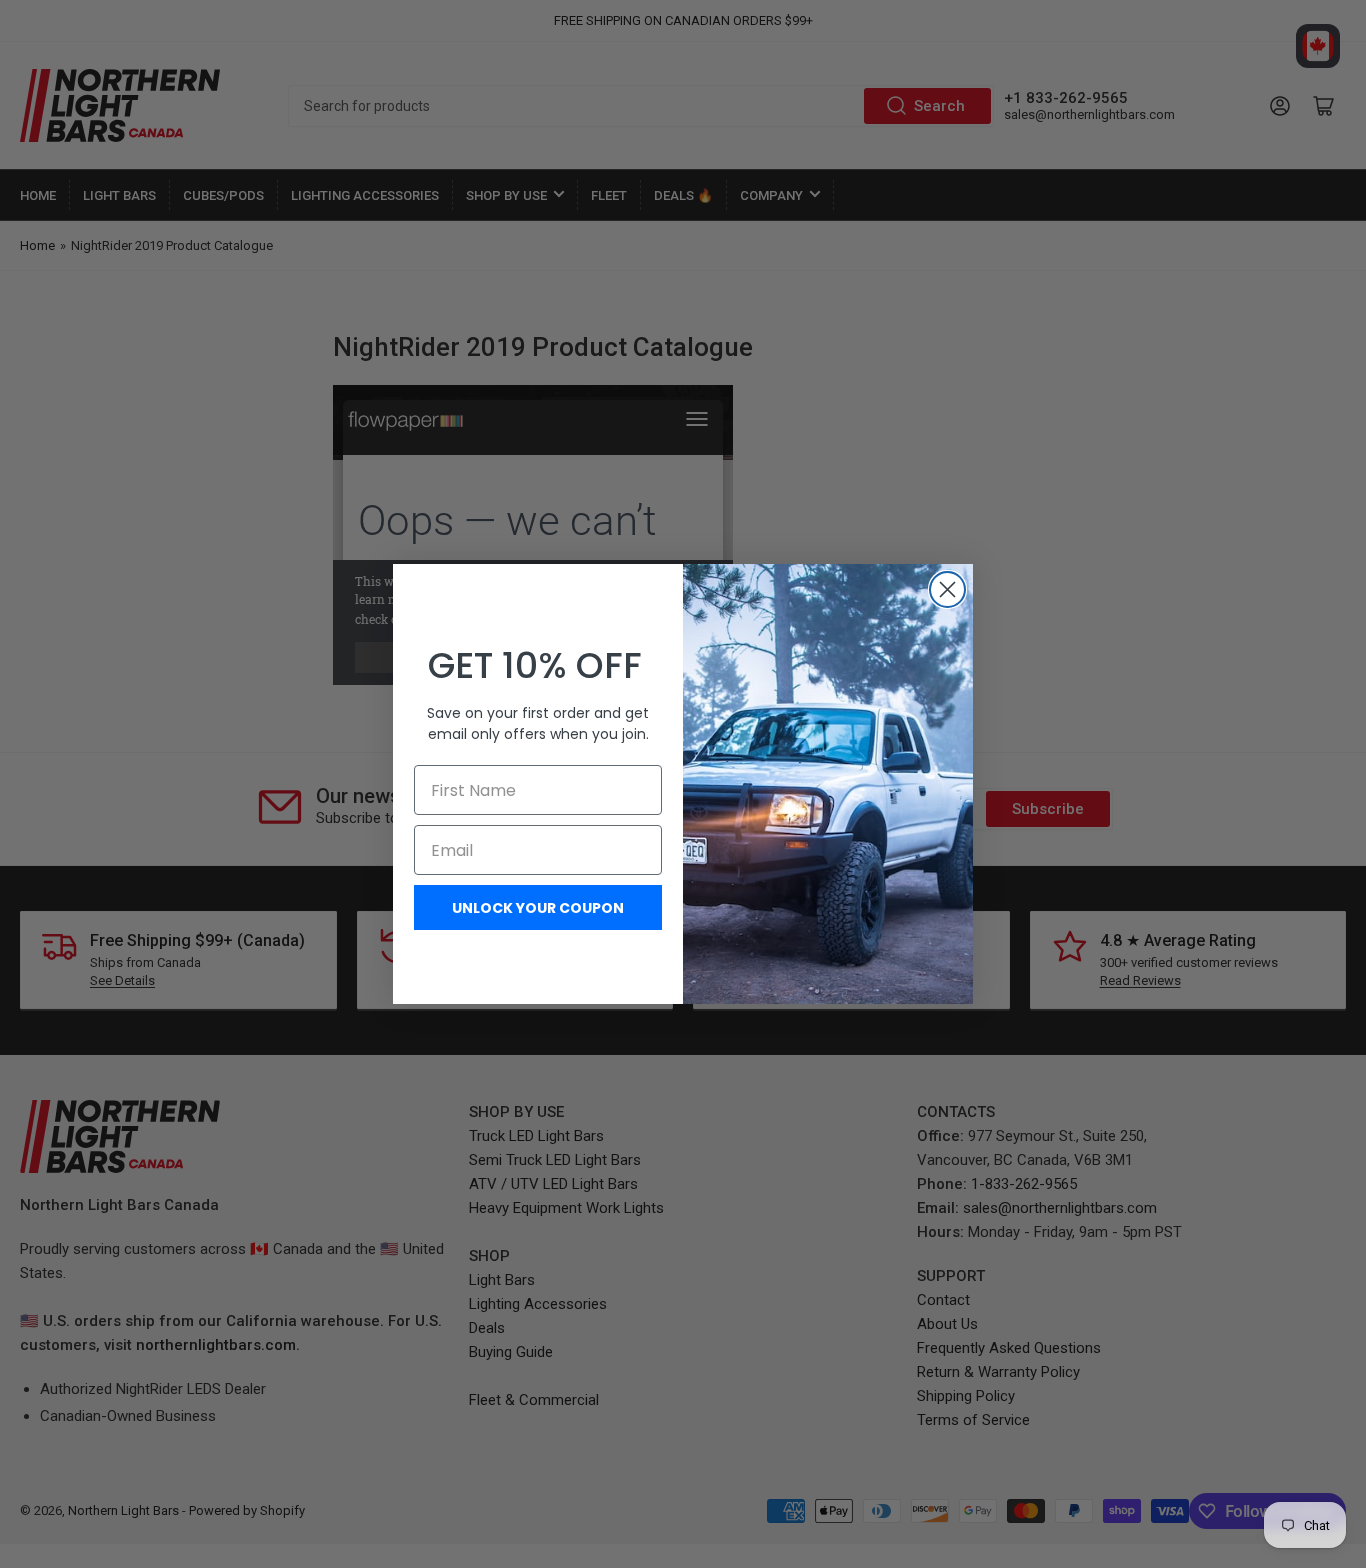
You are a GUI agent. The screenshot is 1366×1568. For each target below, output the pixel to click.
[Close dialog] (947, 589)
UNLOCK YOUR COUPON (538, 908)
